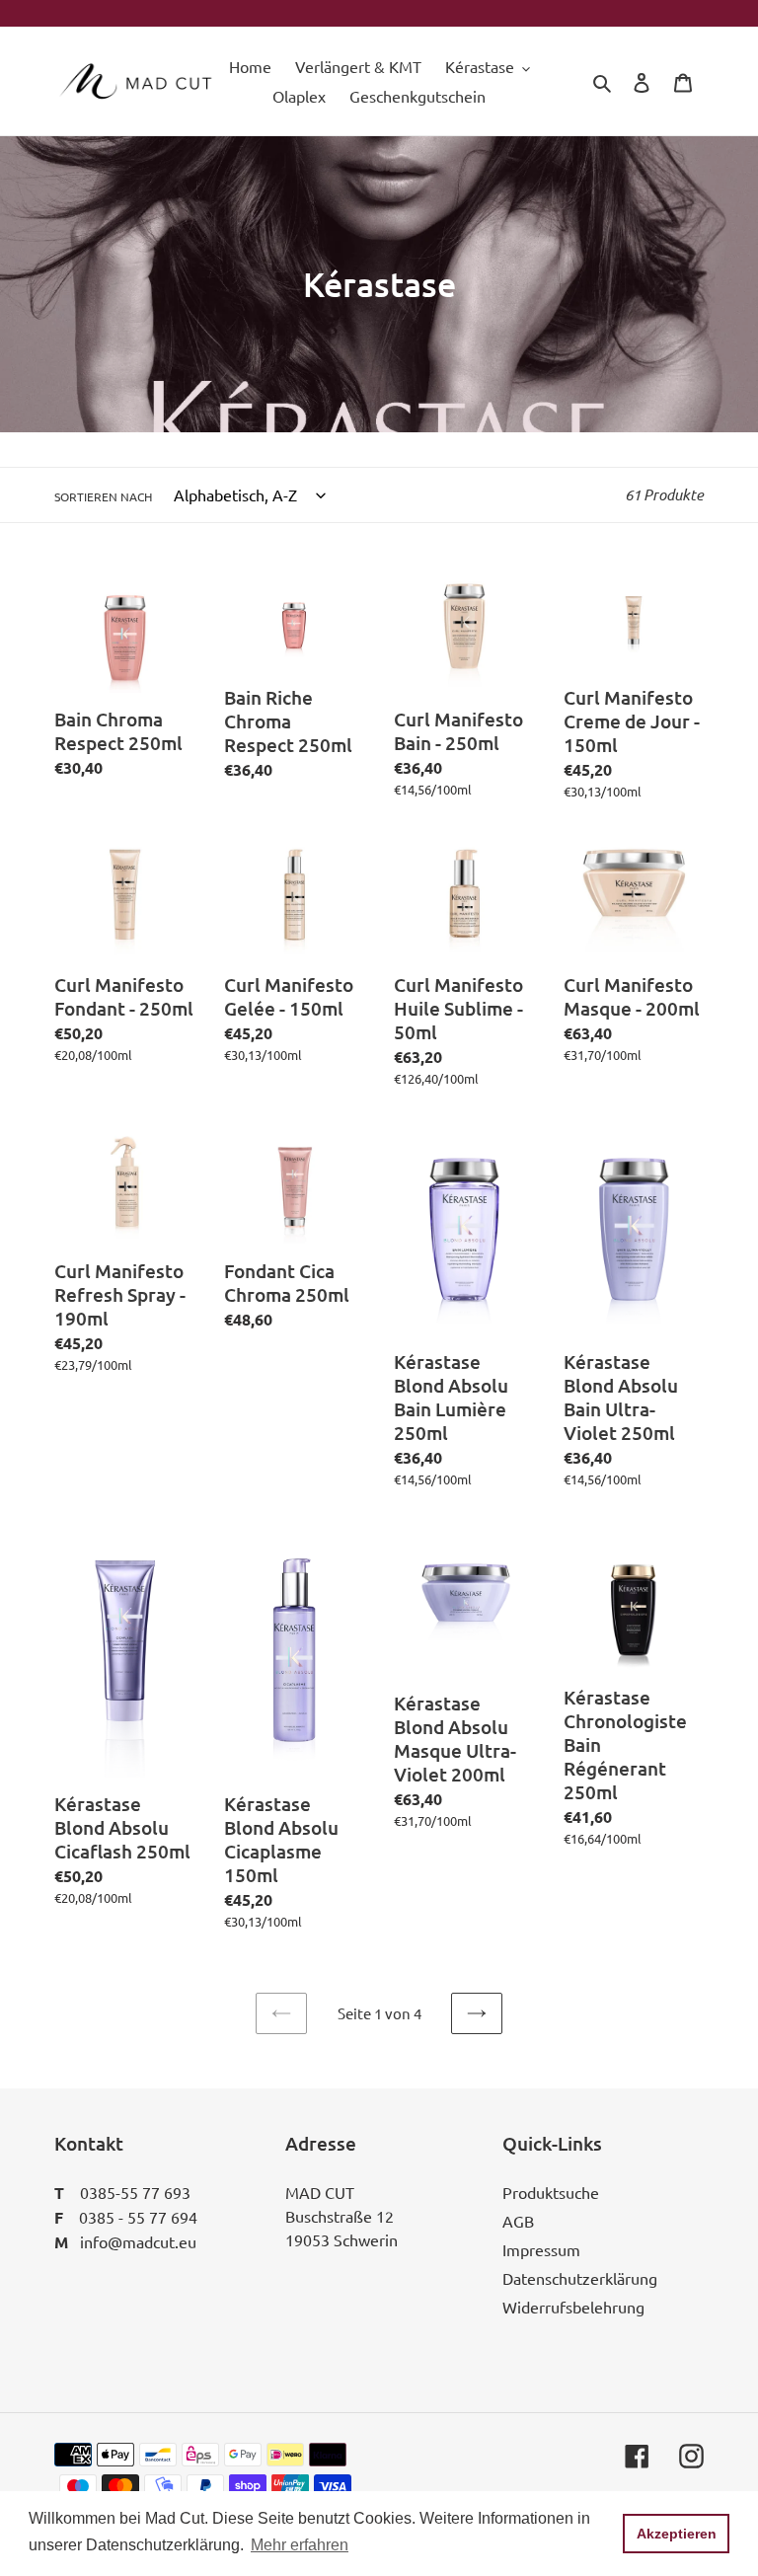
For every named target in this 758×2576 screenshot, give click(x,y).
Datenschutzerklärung (580, 2278)
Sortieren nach (103, 496)
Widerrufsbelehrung (573, 2307)
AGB (518, 2221)
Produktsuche (551, 2192)
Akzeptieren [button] (677, 2534)
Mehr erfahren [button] (300, 2545)
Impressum (541, 2249)
